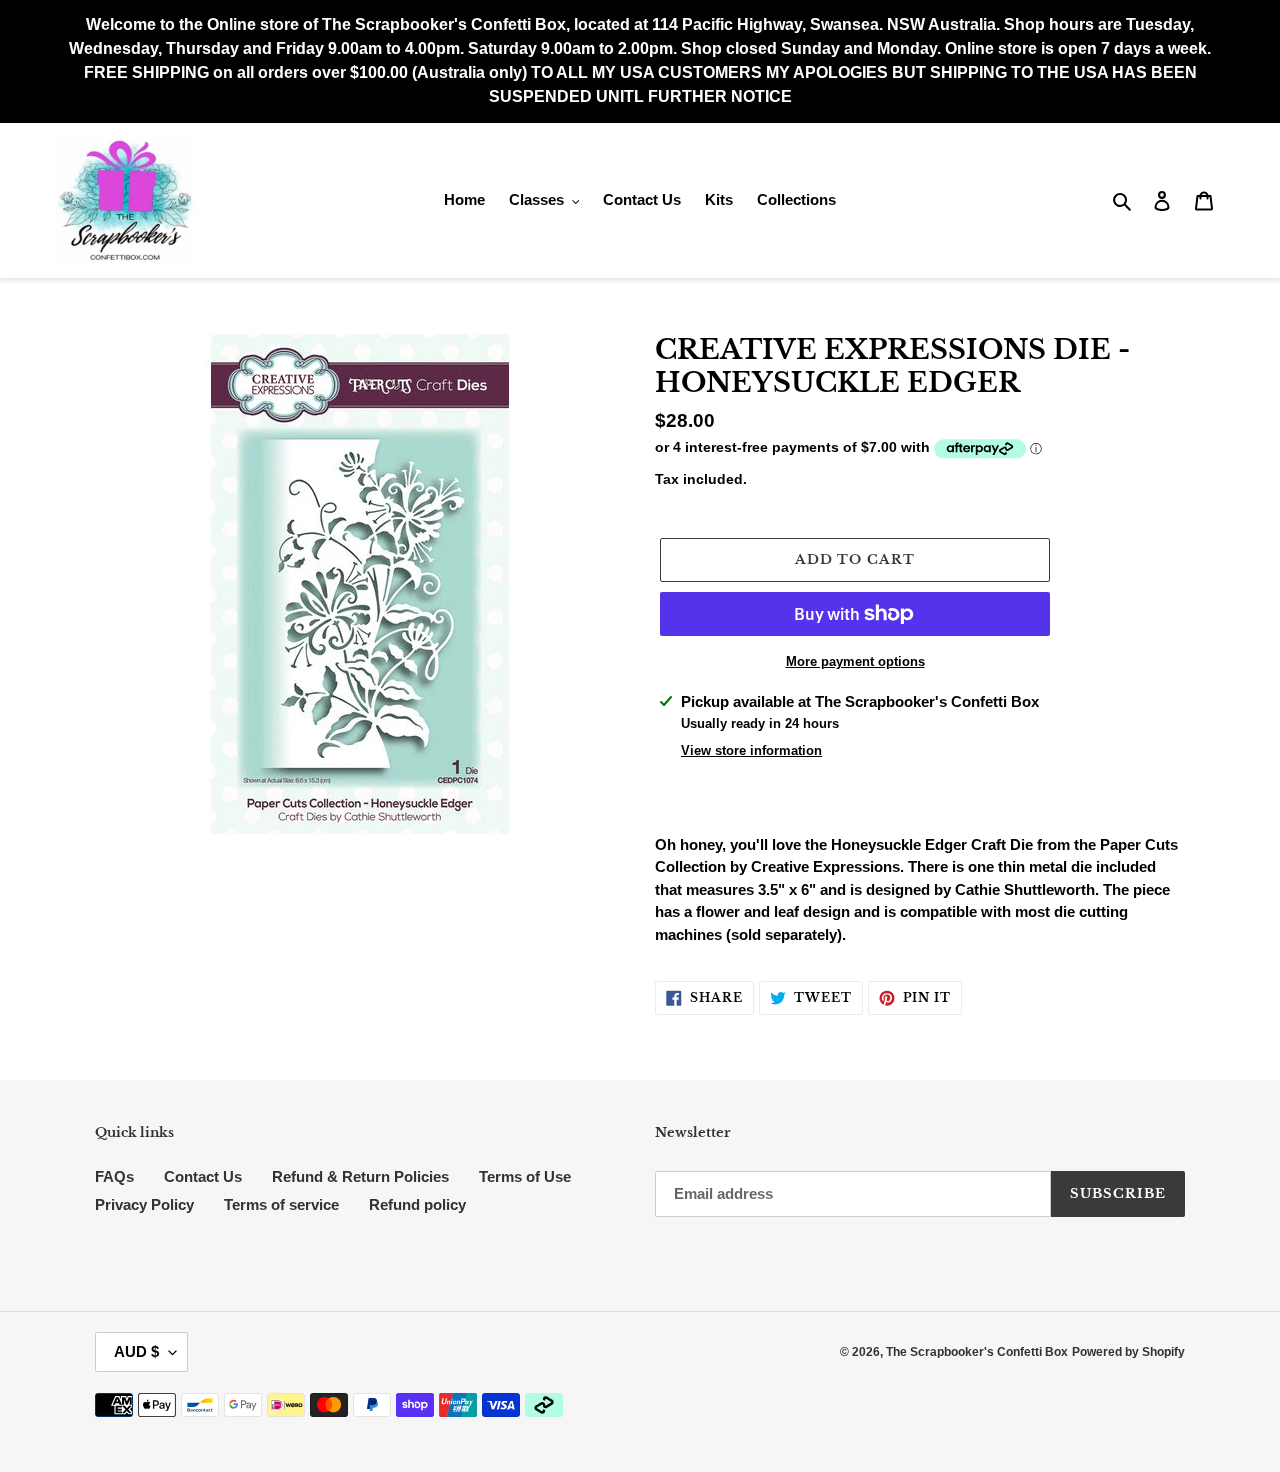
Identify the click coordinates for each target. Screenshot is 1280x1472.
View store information (751, 750)
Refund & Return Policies (360, 1176)
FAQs (114, 1176)
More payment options (855, 661)
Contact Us (203, 1176)
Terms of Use (525, 1176)
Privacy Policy (144, 1204)
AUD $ (136, 1351)
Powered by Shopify (1128, 1352)
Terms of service (281, 1204)
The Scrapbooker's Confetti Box (977, 1352)
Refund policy (417, 1204)
